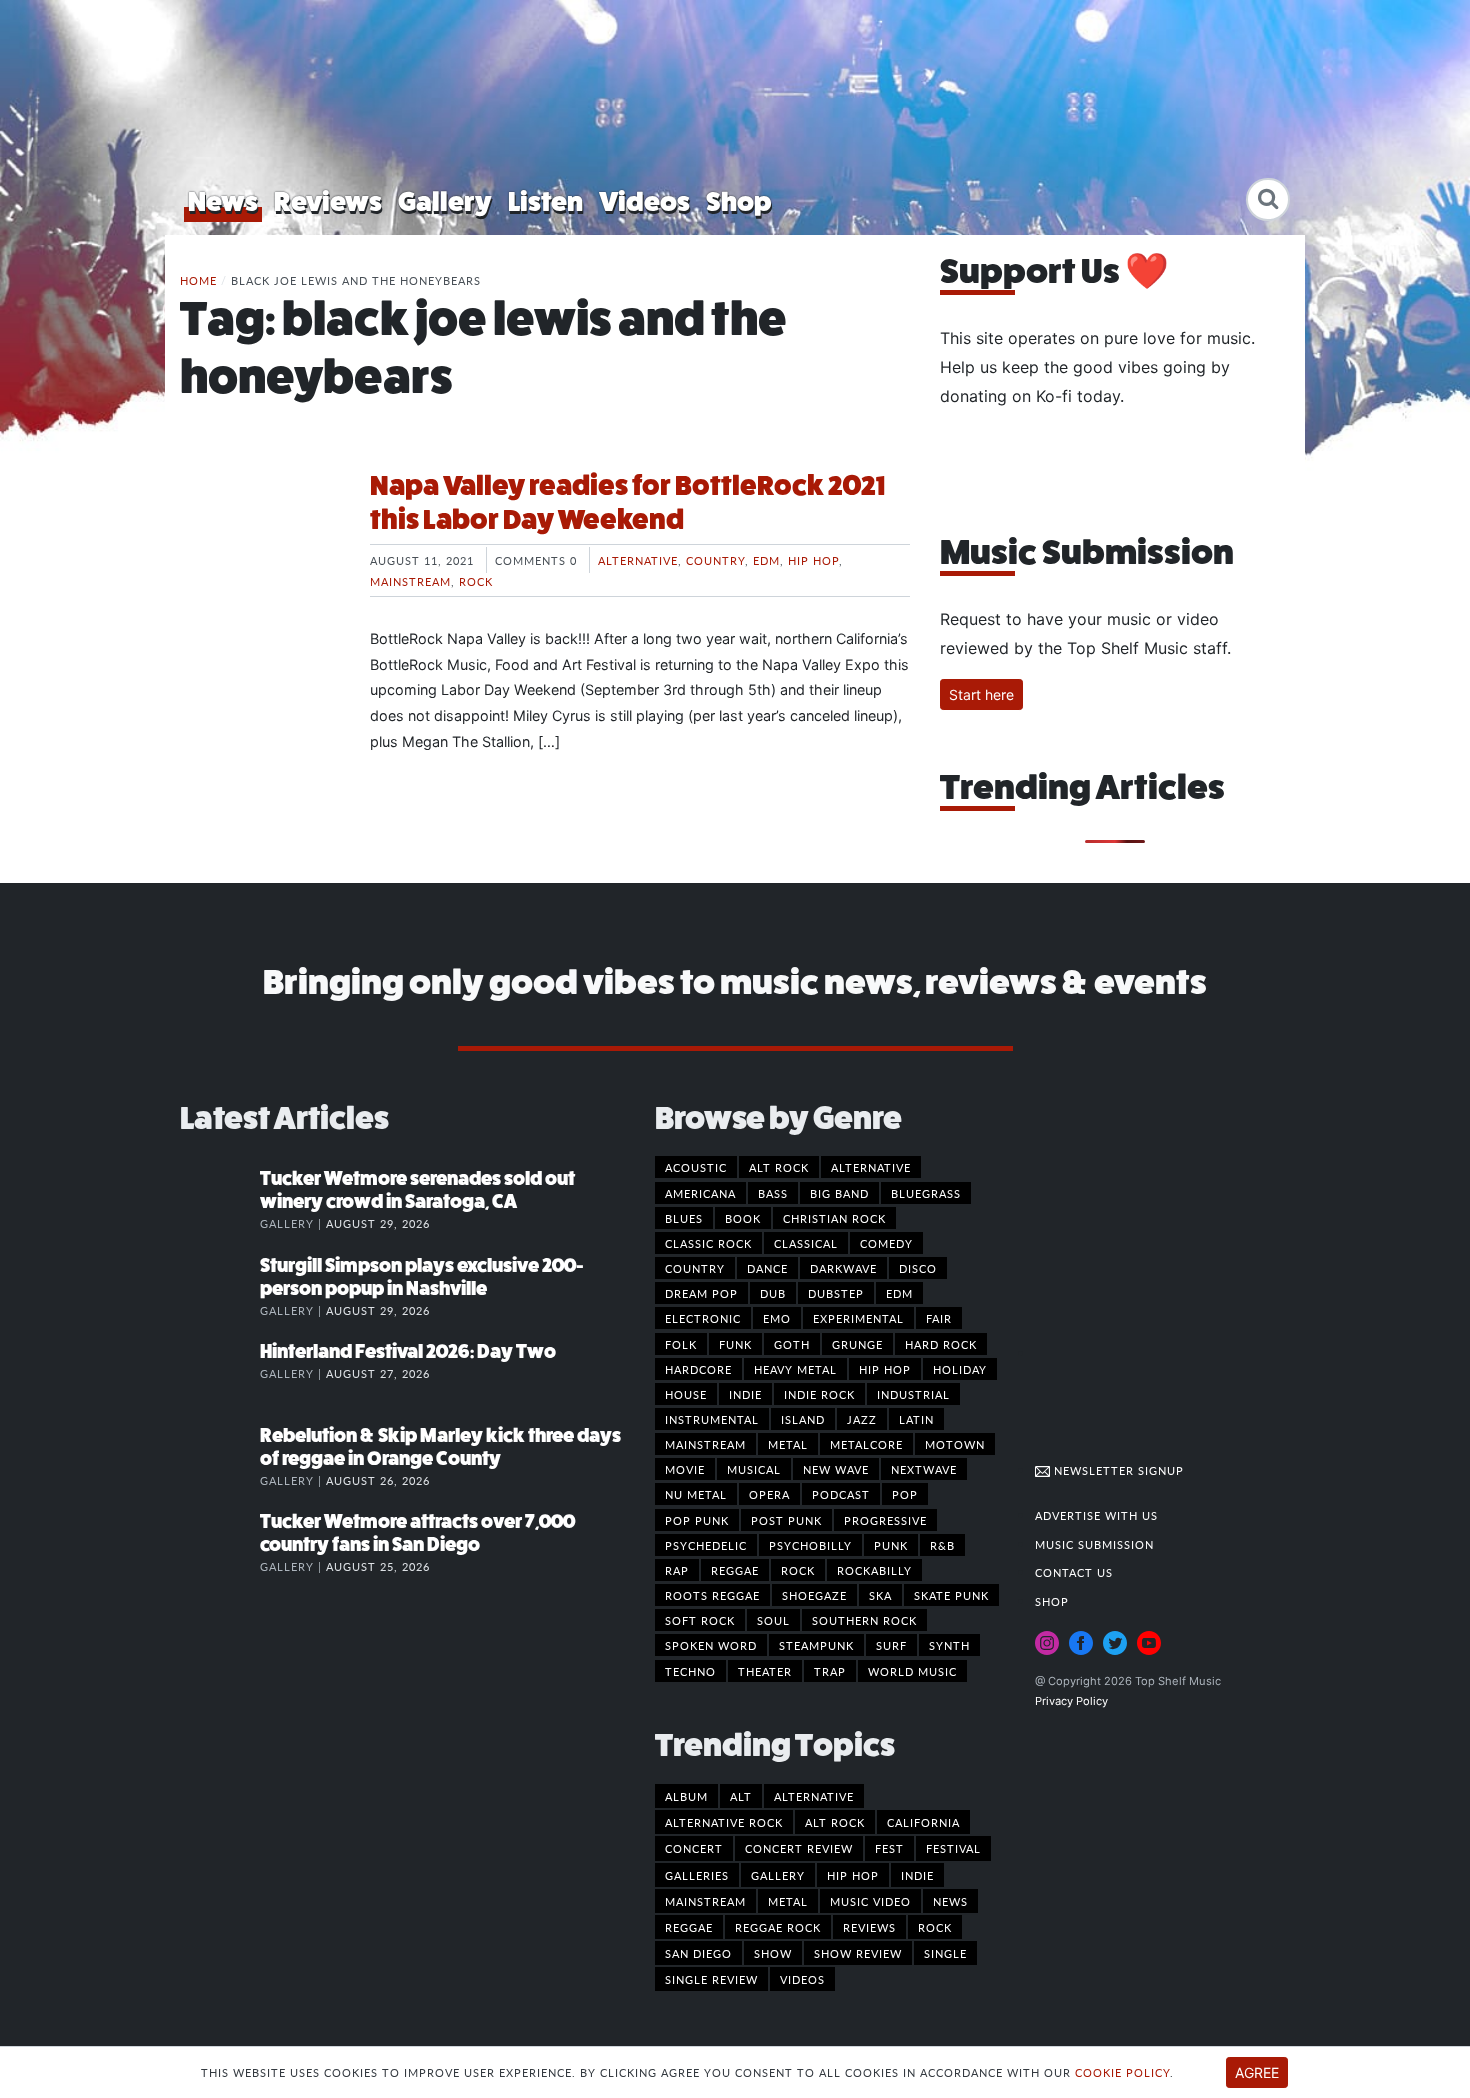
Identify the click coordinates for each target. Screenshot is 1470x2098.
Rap (677, 1570)
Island (803, 1419)
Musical (754, 1469)
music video (870, 1901)
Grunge (857, 1344)
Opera (769, 1494)
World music (912, 1671)
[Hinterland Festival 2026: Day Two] (220, 1372)
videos (802, 1979)
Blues (684, 1218)
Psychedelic (706, 1545)
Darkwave (843, 1268)
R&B (942, 1545)
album (686, 1796)
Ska (880, 1595)
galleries (697, 1875)
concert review (799, 1848)
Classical (806, 1243)
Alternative (638, 560)
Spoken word (711, 1645)
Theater (765, 1671)
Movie (685, 1469)
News (223, 201)
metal (788, 1901)
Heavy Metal (795, 1369)
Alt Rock (779, 1167)
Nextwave (924, 1469)
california (923, 1822)
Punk (891, 1545)
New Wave (836, 1469)
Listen (545, 201)
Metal (788, 1444)
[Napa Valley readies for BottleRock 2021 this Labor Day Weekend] (260, 544)
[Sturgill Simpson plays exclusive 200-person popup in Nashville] (220, 1286)
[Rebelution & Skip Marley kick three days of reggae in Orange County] (220, 1456)
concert (694, 1848)
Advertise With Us (1096, 1515)
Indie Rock (819, 1394)
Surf (891, 1645)
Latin (916, 1419)
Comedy (886, 1243)
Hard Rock (941, 1344)
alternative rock (724, 1822)
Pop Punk (697, 1520)
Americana (700, 1193)
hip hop (853, 1875)
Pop (905, 1494)
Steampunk (816, 1645)
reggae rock (778, 1927)
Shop (739, 201)
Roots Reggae (712, 1595)
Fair (939, 1318)
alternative (814, 1796)
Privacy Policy (1071, 1701)
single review (711, 1979)
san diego (698, 1953)
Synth (949, 1645)
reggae (689, 1927)
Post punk (786, 1520)
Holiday (960, 1369)
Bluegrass (926, 1193)
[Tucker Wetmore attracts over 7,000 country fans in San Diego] (220, 1542)
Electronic (703, 1318)
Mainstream (410, 581)
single (945, 1953)
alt (741, 1796)
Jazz (862, 1419)
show (773, 1953)
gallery (778, 1875)
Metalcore (866, 1444)
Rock (476, 581)
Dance (767, 1268)
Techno (690, 1671)
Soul (773, 1620)
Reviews (328, 201)
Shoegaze (814, 1595)
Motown (955, 1444)
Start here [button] (981, 694)
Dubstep (836, 1293)
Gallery (445, 201)
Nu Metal (696, 1494)
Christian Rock (834, 1218)
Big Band (839, 1193)
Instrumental (712, 1419)
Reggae (735, 1570)
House (686, 1394)
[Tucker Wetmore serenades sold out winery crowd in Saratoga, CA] (220, 1199)
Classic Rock (708, 1243)
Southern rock (864, 1620)
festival (953, 1848)
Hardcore (698, 1369)
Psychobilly (810, 1545)
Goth (792, 1344)
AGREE (1257, 2072)
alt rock (835, 1822)
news (950, 1901)
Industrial (913, 1394)
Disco (918, 1268)
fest (889, 1848)
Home (198, 280)
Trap (830, 1671)
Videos (644, 201)
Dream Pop (701, 1293)
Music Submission (1094, 1544)
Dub (773, 1293)
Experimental (858, 1318)
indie (917, 1875)
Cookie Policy (1122, 2072)
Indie (745, 1394)
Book (743, 1218)
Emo (777, 1318)
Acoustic (696, 1167)
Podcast (841, 1494)
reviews (869, 1927)
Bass (773, 1193)
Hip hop (813, 560)
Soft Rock (700, 1620)
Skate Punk (951, 1595)
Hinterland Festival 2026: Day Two (408, 1351)
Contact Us (1074, 1572)
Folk (681, 1344)
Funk (735, 1344)
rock (935, 1927)
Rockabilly (874, 1570)
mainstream (705, 1901)
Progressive (885, 1520)
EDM (766, 560)
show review (858, 1953)
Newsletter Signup (1117, 1470)
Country (715, 560)
